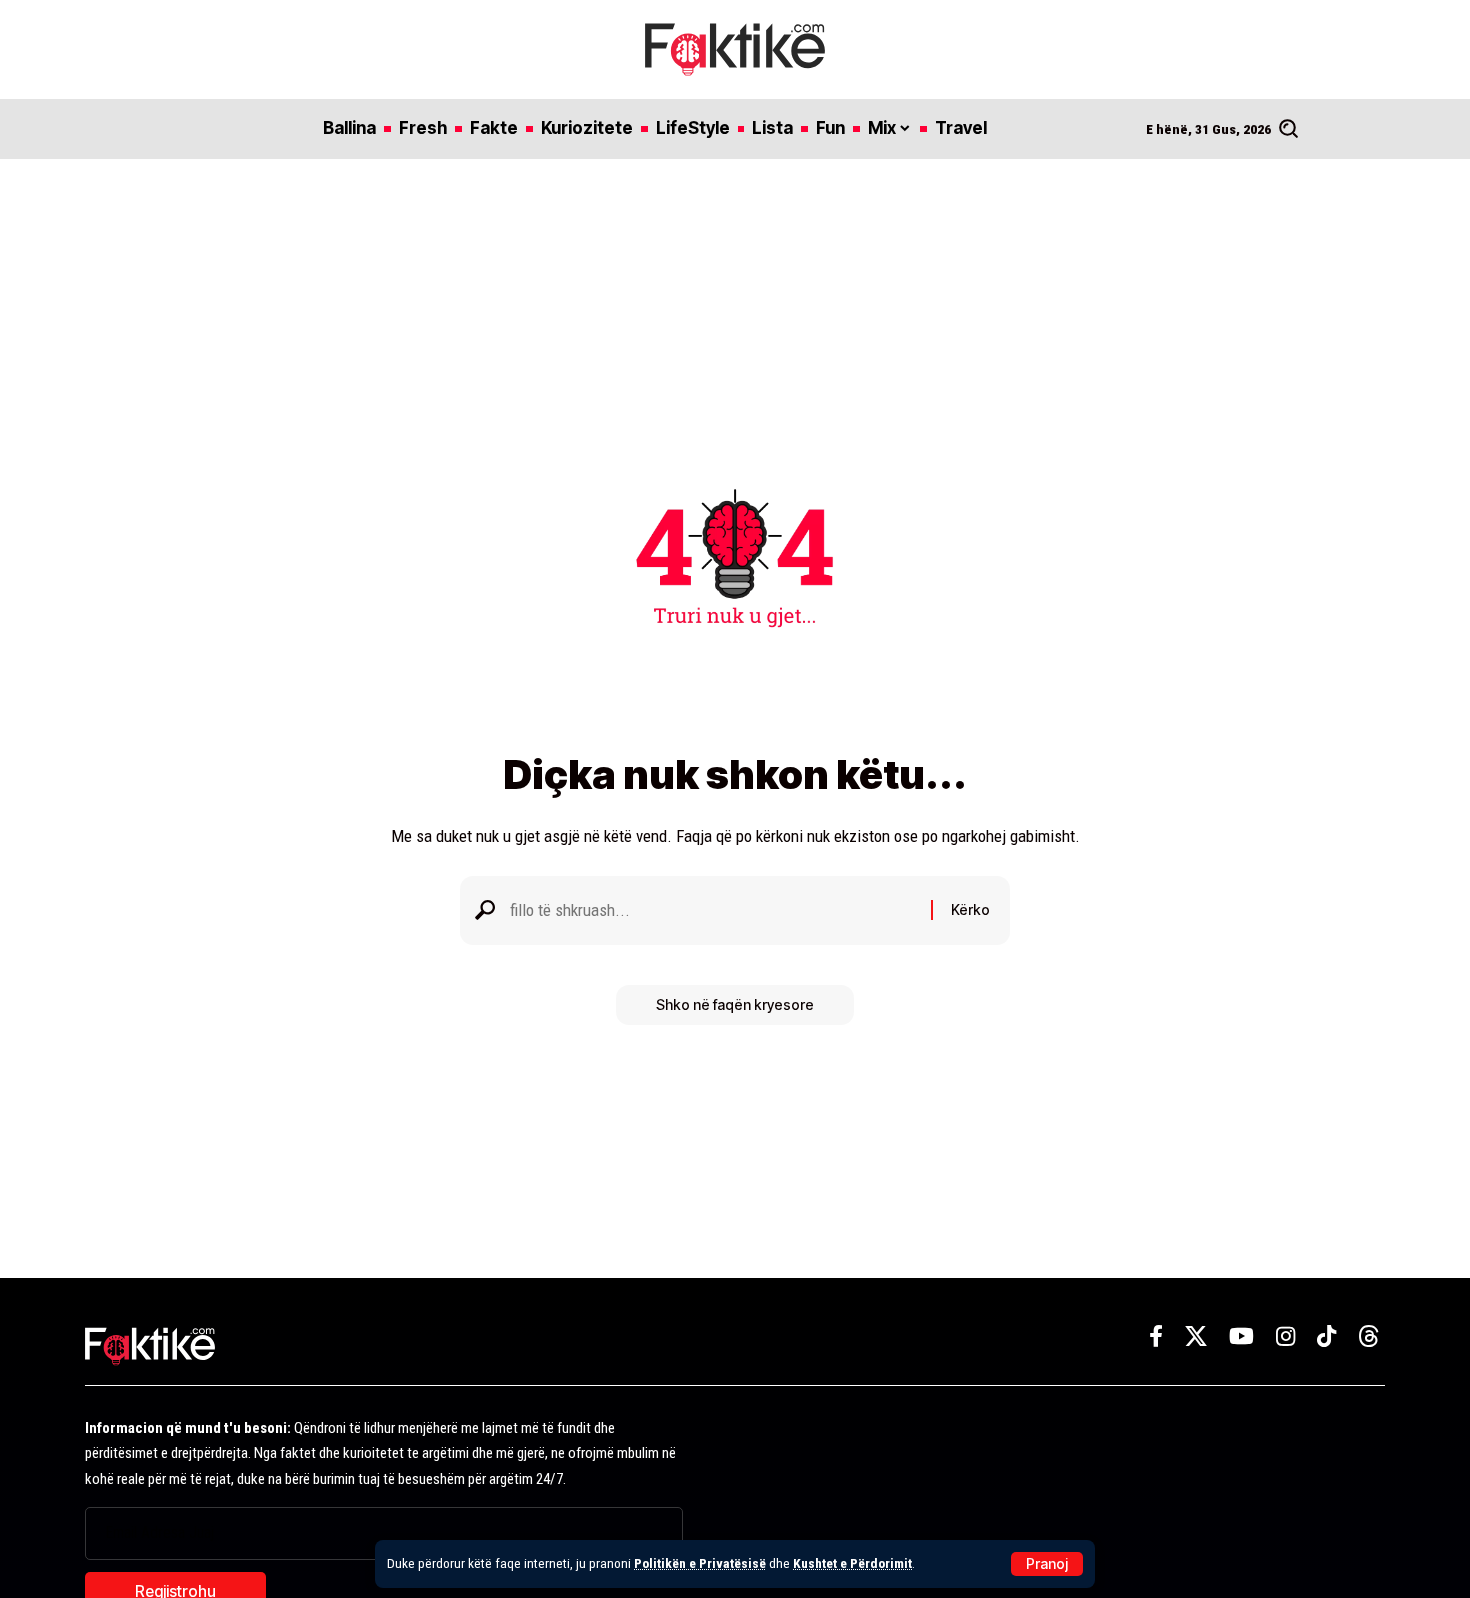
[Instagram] (1285, 1336)
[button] (1047, 1564)
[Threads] (1369, 1336)
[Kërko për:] (713, 910)
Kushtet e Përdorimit (852, 1563)
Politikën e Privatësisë (700, 1563)
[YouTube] (1241, 1336)
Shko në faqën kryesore (735, 1004)
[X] (1196, 1336)
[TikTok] (1326, 1336)
